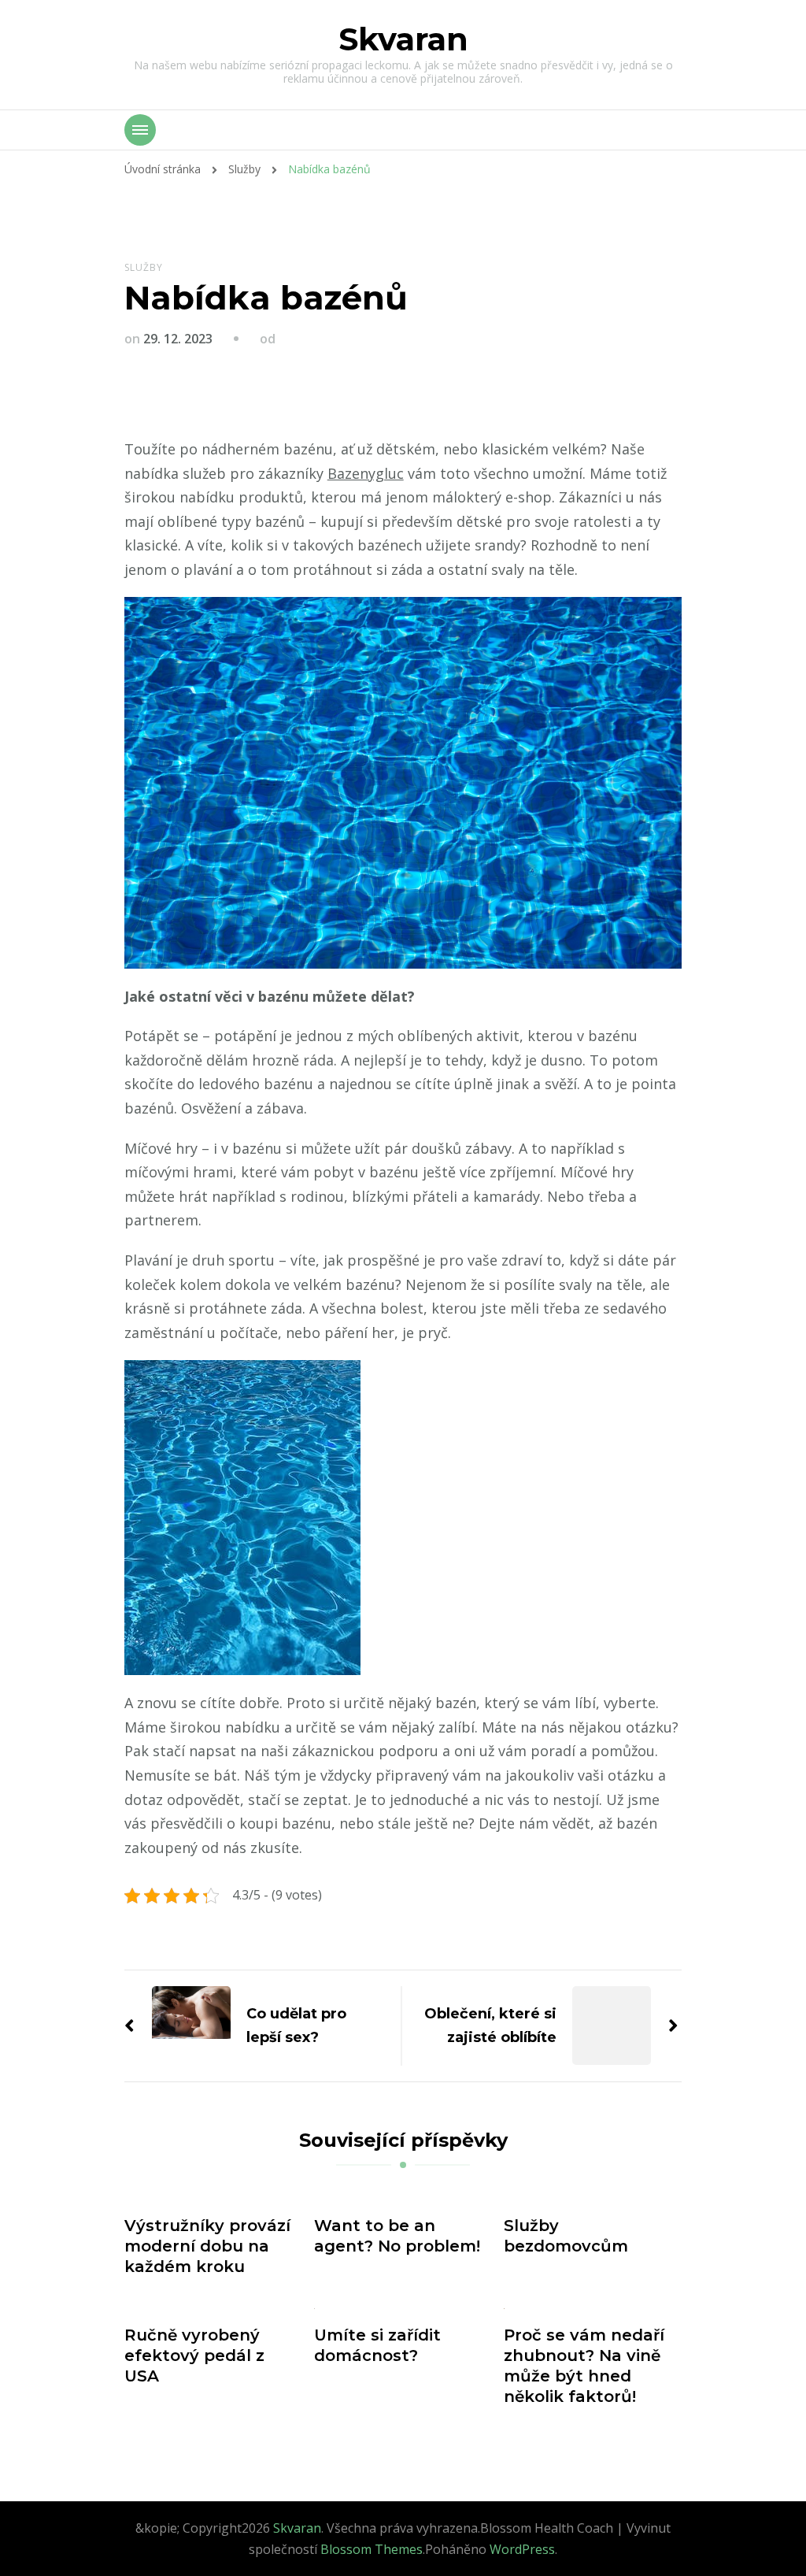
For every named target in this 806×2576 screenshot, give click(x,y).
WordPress (522, 2549)
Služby (144, 267)
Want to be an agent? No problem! (397, 2236)
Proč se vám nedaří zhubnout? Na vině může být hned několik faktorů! (584, 2366)
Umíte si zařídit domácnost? (377, 2345)
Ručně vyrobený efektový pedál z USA (194, 2355)
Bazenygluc (366, 473)
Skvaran (403, 39)
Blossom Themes (372, 2549)
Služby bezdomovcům (566, 2236)
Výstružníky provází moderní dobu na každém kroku (207, 2246)
